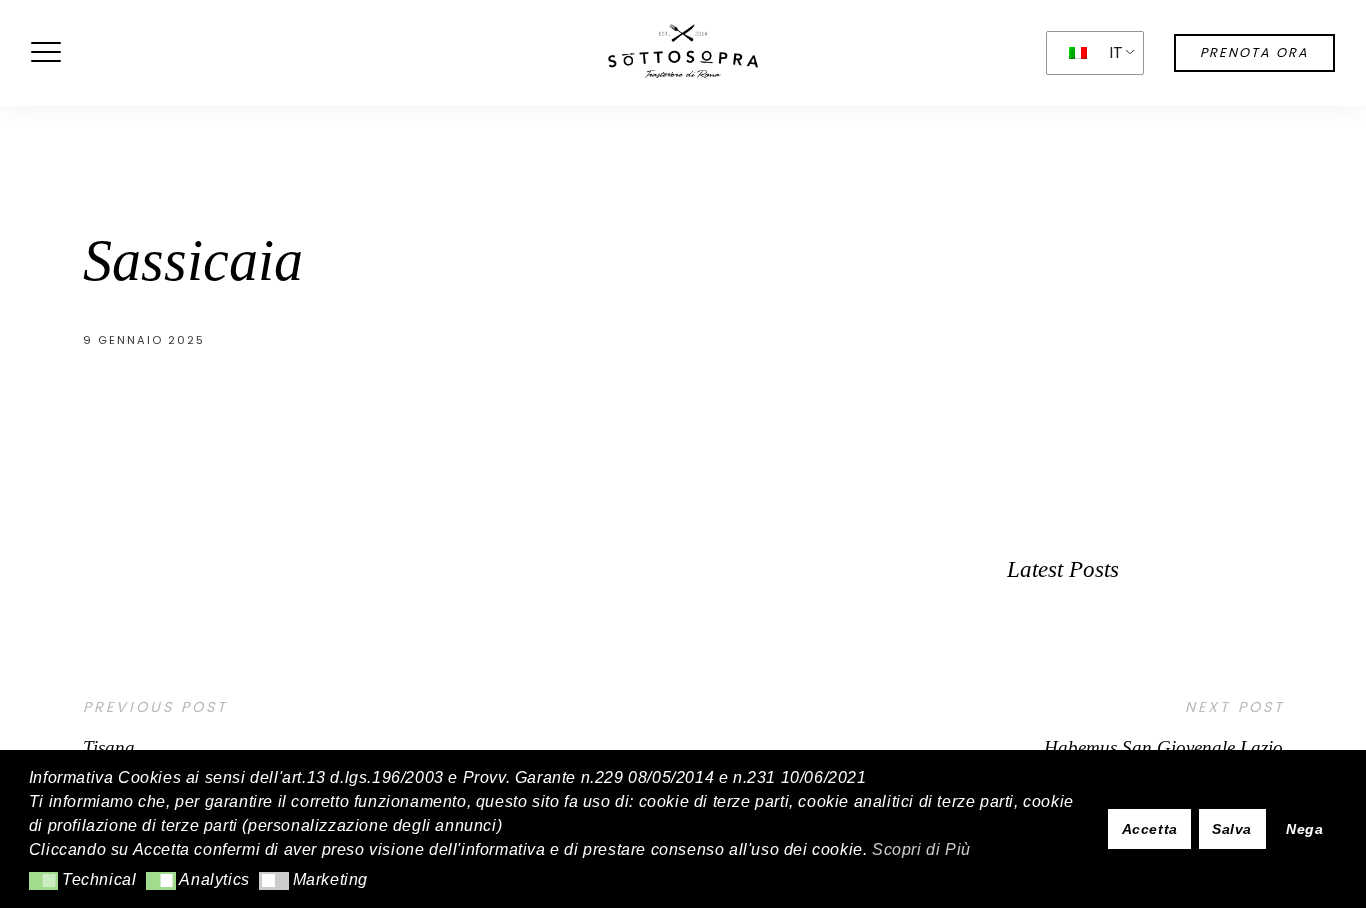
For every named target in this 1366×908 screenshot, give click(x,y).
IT (1116, 52)
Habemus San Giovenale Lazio (1163, 747)
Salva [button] (1232, 829)
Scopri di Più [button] (921, 849)
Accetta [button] (1150, 829)
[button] (43, 881)
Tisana (109, 747)
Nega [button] (1304, 829)
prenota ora (1254, 52)
